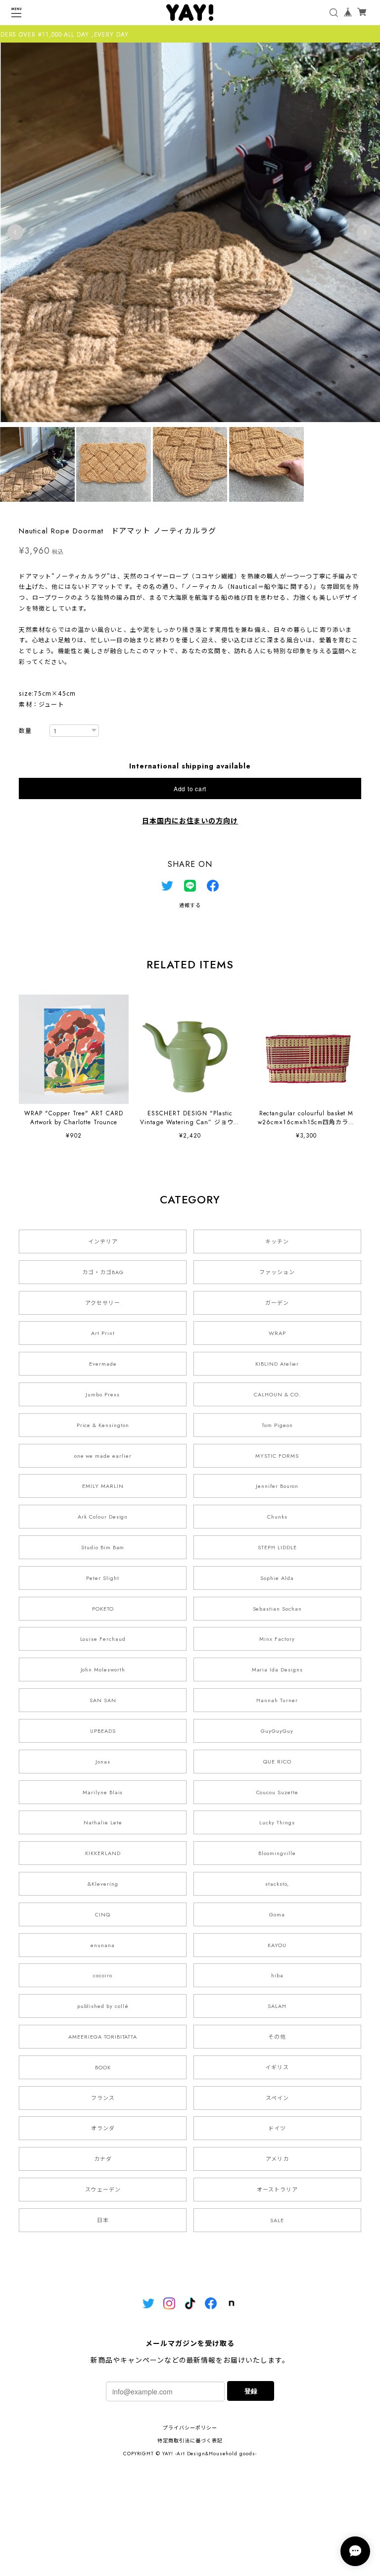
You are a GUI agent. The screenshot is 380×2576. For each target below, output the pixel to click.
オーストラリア (277, 2190)
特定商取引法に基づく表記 (190, 2441)
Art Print (103, 1333)
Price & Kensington (103, 1425)
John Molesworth (103, 1670)
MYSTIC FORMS (277, 1456)
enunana (103, 1945)
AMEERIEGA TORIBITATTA (103, 2037)
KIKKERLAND (103, 1853)
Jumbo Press (103, 1394)
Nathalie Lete (103, 1822)
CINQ (103, 1914)
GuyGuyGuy (277, 1731)
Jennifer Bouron (277, 1486)
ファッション (277, 1272)
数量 (25, 731)
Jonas (103, 1762)
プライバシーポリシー (190, 2428)
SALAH (277, 2006)
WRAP (277, 1333)
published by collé (103, 2006)
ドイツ (277, 2128)
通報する (190, 905)
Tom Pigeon (277, 1425)
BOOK (103, 2067)
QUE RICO (277, 1762)
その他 (277, 2037)
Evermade (103, 1364)
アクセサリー (103, 1303)
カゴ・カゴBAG (103, 1272)
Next (365, 232)
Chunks (277, 1517)
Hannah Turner (277, 1700)
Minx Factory (277, 1639)
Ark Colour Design (103, 1517)
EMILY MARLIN (103, 1486)
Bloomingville (277, 1853)
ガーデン (277, 1303)
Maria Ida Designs (277, 1670)
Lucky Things (277, 1822)
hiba (277, 1975)
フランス (103, 2098)
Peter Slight (103, 1578)
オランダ (103, 2128)
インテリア (103, 1241)
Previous (15, 232)
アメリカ (277, 2159)
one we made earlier (103, 1456)
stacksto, (277, 1884)
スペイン (277, 2098)
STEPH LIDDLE (277, 1547)
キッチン (277, 1241)
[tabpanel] (190, 232)
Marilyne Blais (103, 1792)
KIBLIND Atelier (277, 1364)
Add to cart (190, 788)
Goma (277, 1914)
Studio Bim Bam (103, 1547)
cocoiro (103, 1975)
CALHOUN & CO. (277, 1394)
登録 (251, 2391)
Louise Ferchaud (103, 1639)
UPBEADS (103, 1731)
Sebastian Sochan (277, 1609)
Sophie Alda (277, 1578)
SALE (277, 2220)
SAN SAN (103, 1700)
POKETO (103, 1609)
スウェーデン (103, 2190)
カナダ (103, 2159)
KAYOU (277, 1945)
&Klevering (103, 1884)
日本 (103, 2220)
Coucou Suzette (277, 1792)
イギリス (277, 2067)
